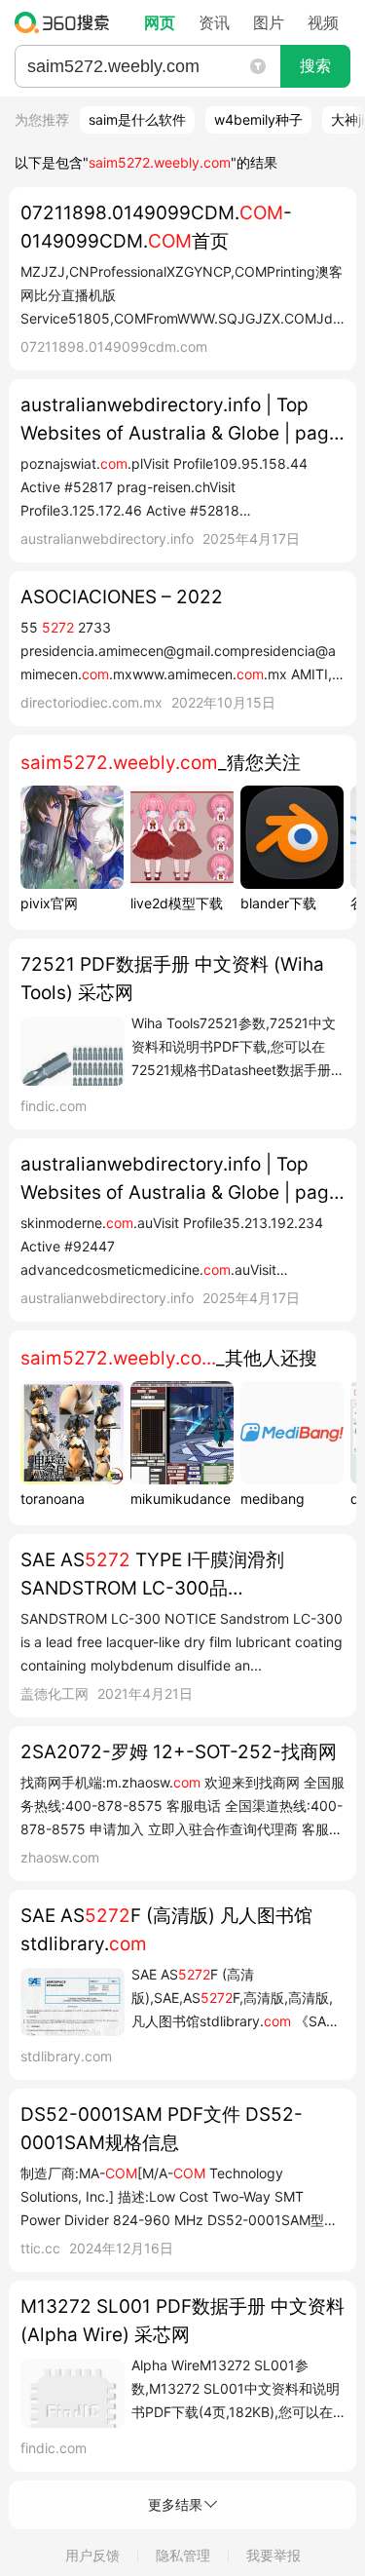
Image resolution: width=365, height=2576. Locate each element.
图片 (269, 22)
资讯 (214, 22)
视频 (323, 22)
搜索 (315, 66)
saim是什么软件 (137, 119)
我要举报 (274, 2555)
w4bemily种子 (258, 119)
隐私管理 (183, 2555)
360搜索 (67, 22)
